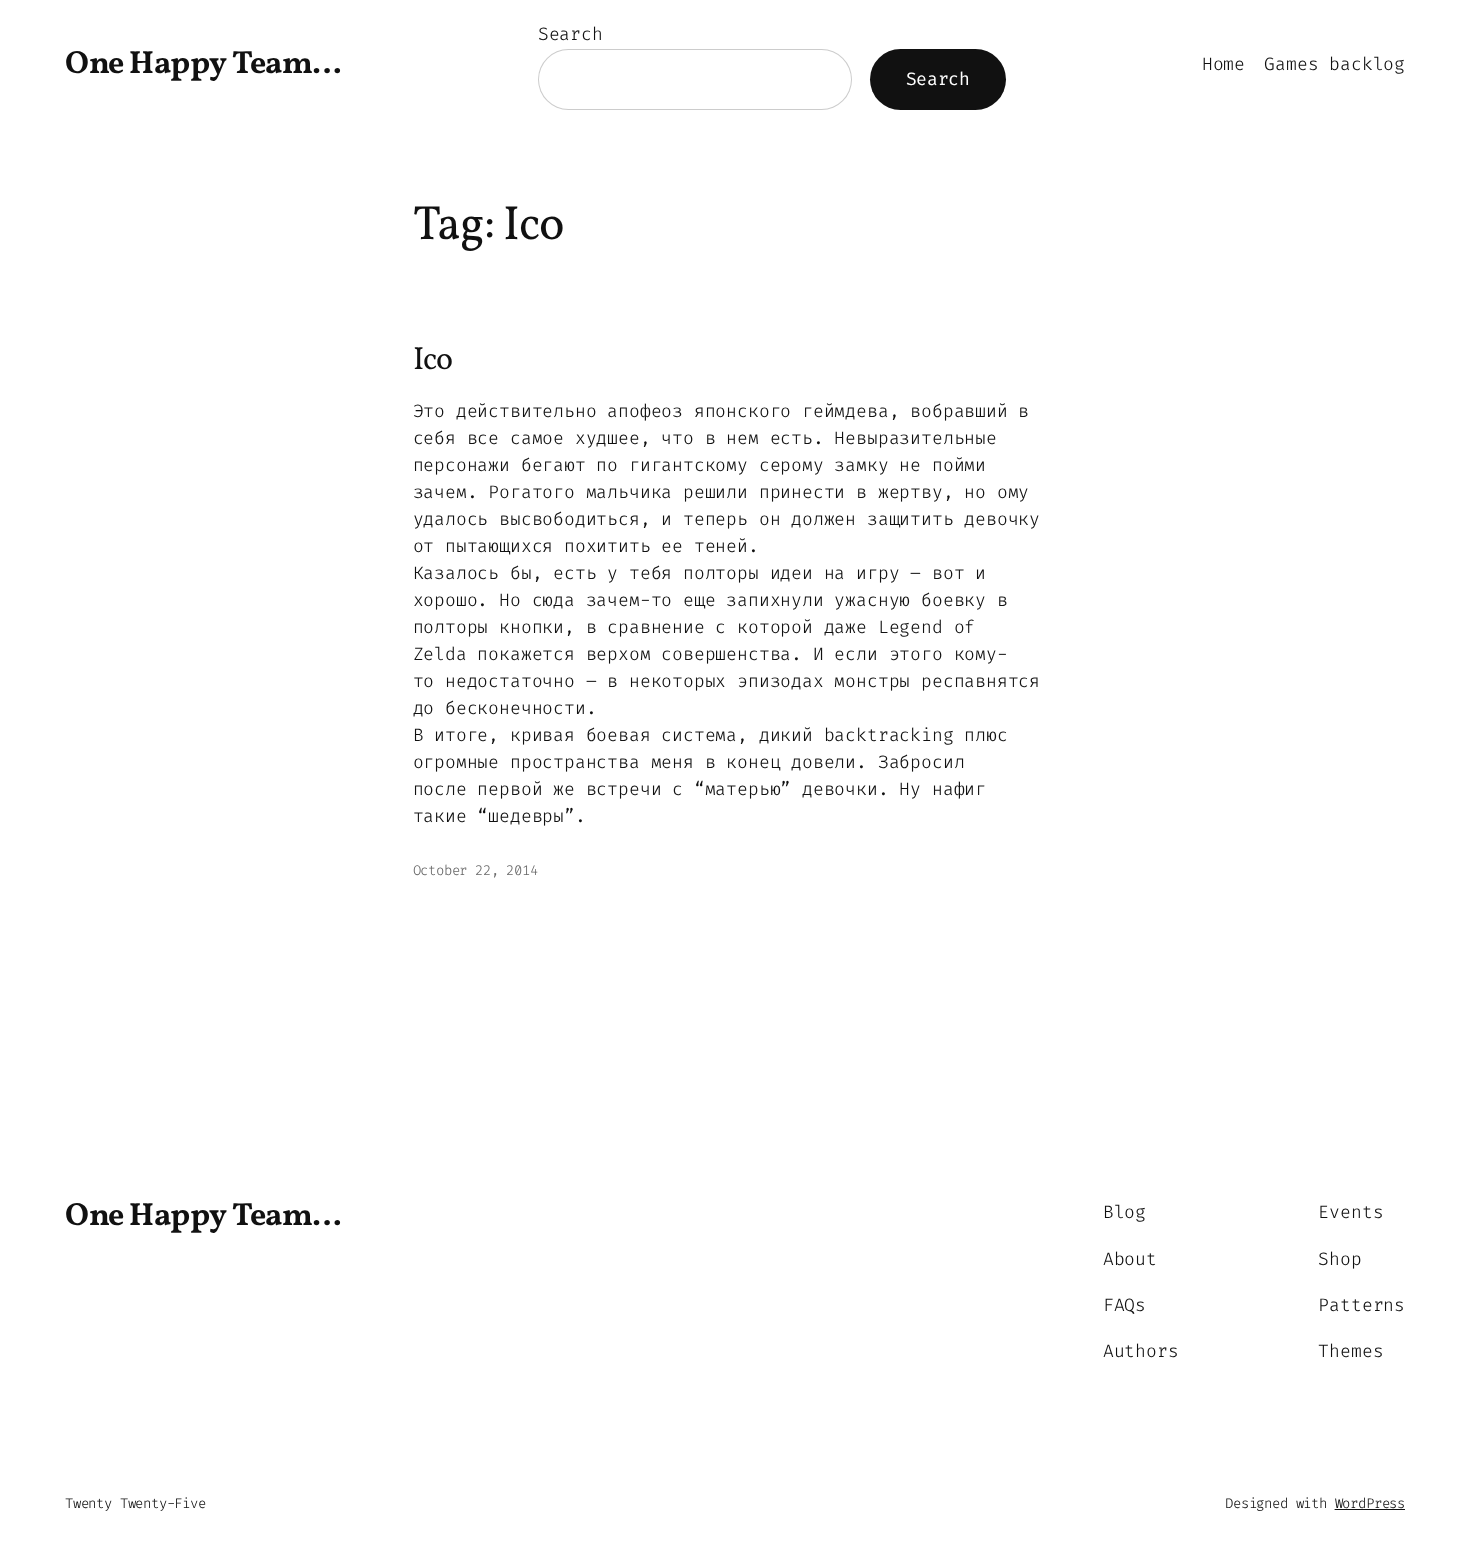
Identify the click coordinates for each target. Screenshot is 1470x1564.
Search (570, 34)
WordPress (1370, 1503)
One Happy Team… (203, 65)
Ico (432, 361)
